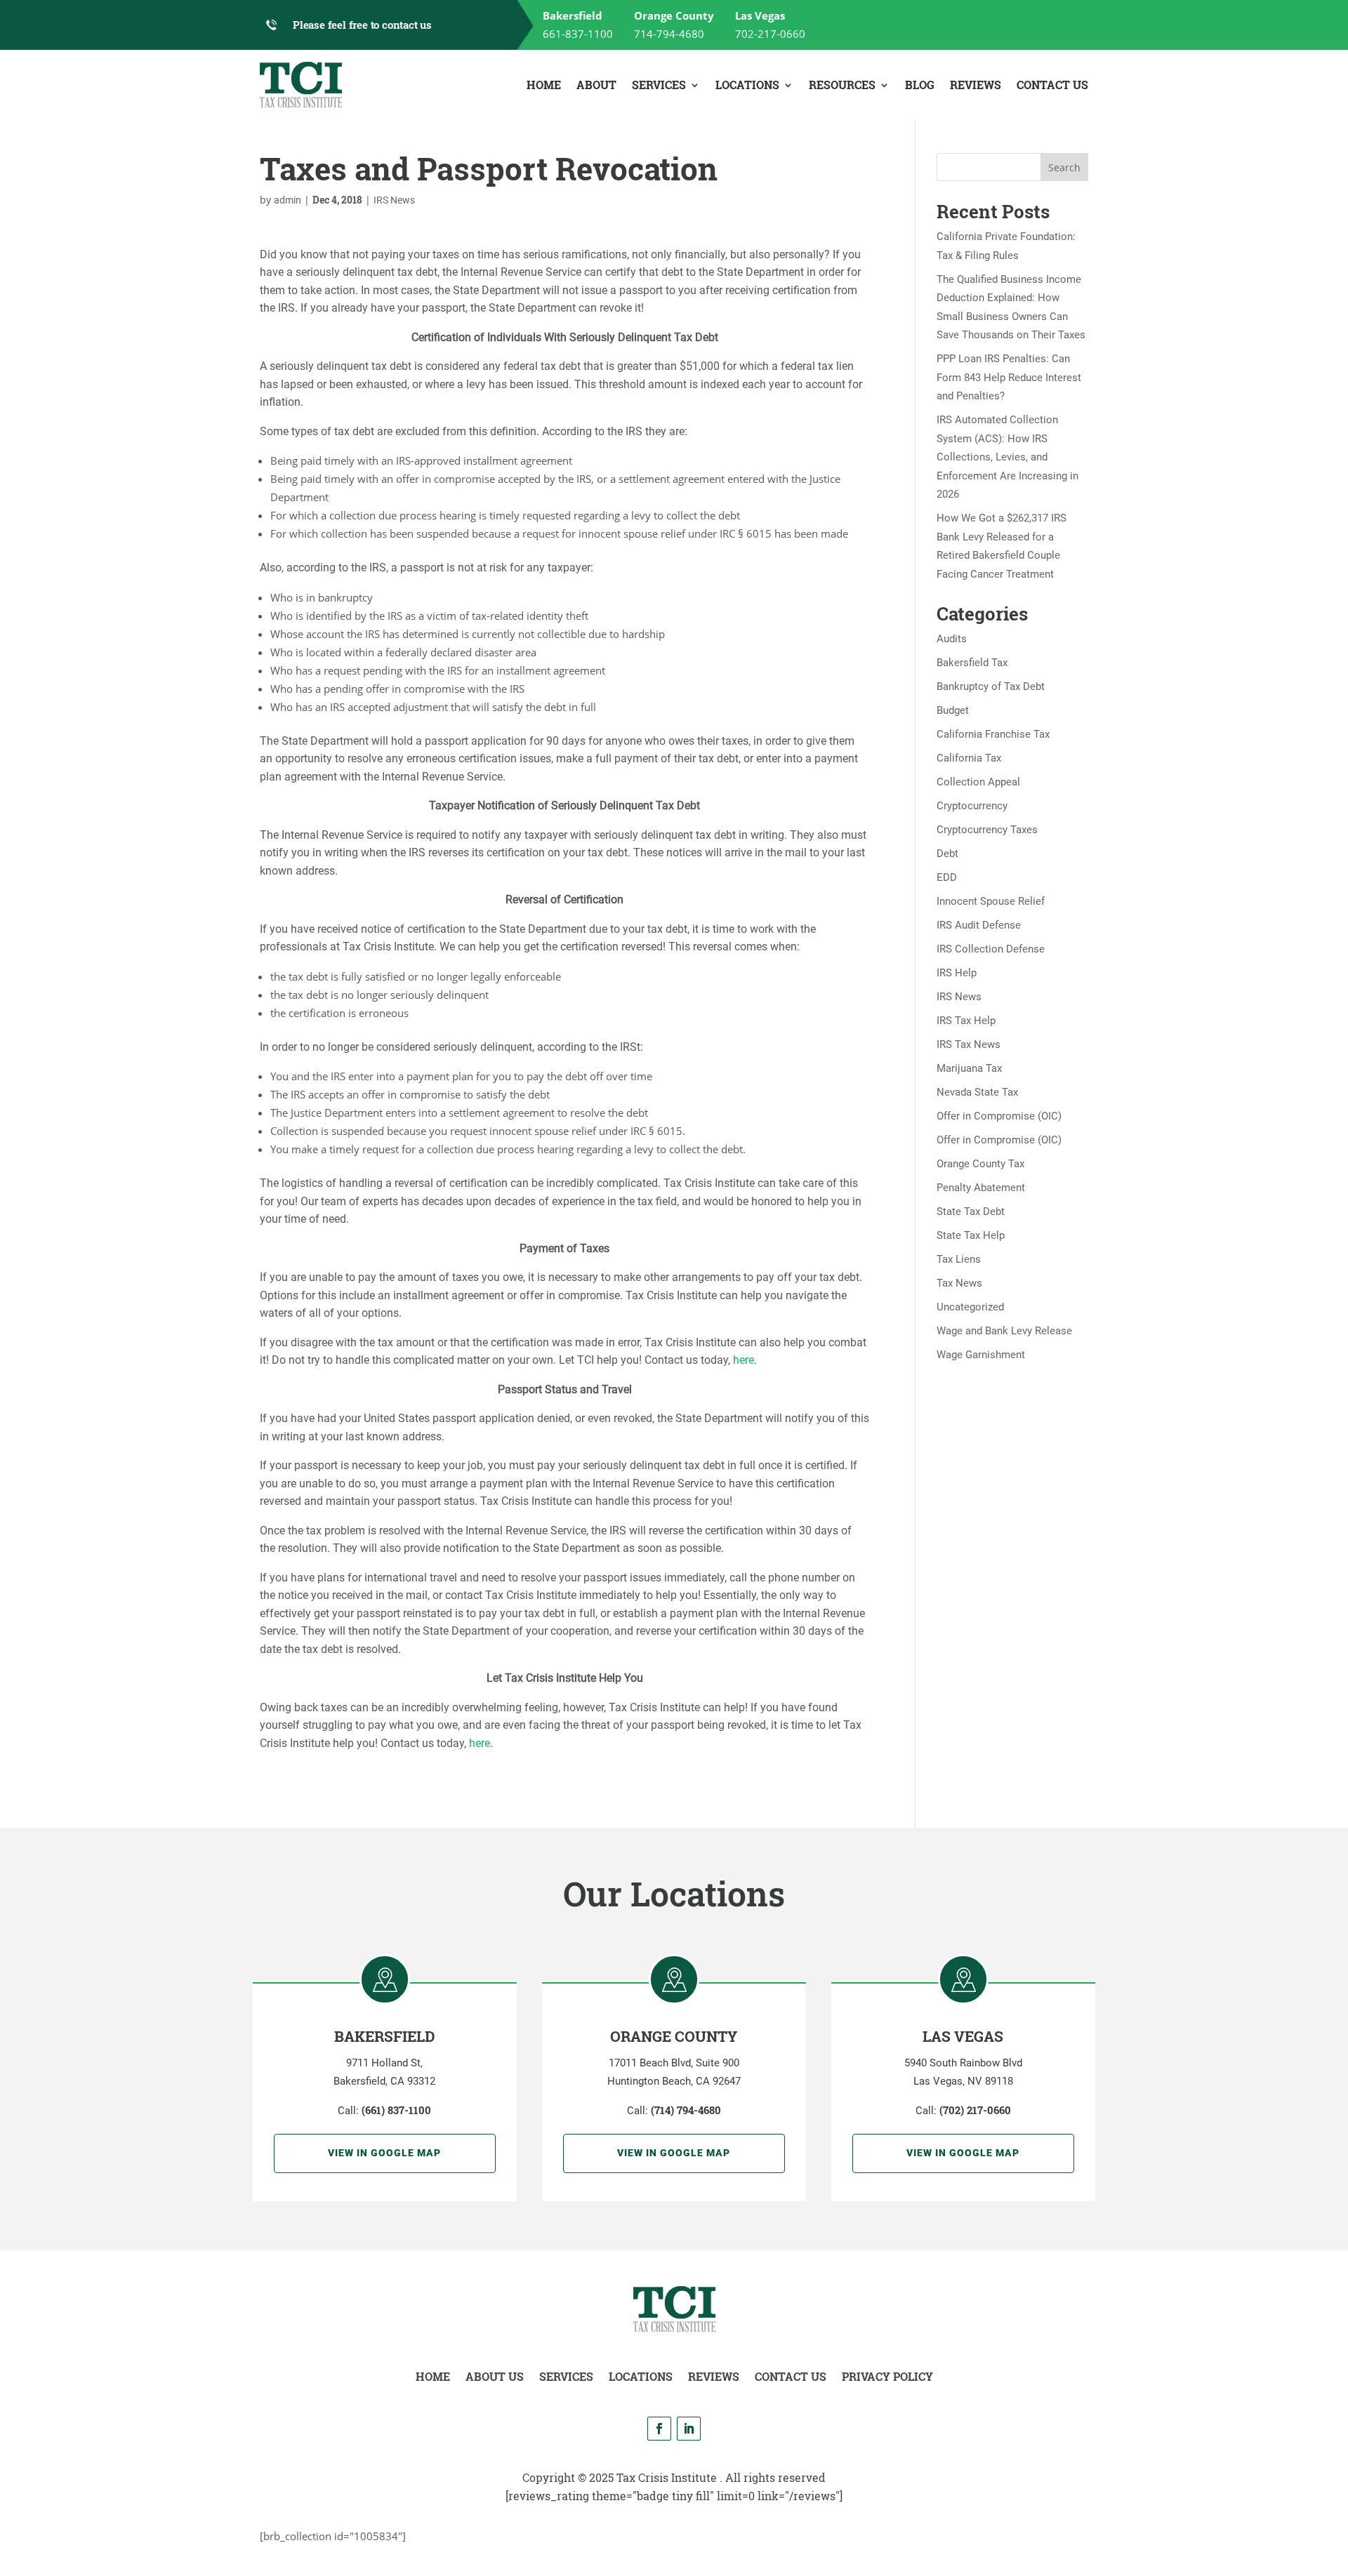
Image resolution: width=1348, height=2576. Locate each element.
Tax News (959, 1283)
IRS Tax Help (966, 1021)
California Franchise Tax (993, 734)
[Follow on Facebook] (659, 2429)
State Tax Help (971, 1235)
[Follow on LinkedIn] (689, 2429)
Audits (952, 639)
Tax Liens (959, 1259)
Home (544, 85)
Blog (920, 85)
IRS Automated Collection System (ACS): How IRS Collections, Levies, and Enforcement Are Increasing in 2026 (1007, 457)
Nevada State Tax (977, 1092)
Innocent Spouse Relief (991, 901)
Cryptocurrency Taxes (987, 830)
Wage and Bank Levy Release (1004, 1331)
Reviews (976, 85)
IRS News (394, 200)
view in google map (384, 2153)
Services (659, 85)
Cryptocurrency (972, 806)
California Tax (969, 758)
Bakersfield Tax (972, 663)
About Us (495, 2376)
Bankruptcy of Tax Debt (991, 686)
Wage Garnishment (981, 1355)
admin (288, 200)
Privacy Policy (887, 2376)
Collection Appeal (978, 782)
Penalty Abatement (981, 1188)
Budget (953, 710)
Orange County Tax (980, 1164)
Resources (842, 85)
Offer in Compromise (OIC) (999, 1116)
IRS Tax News (969, 1044)
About (596, 85)
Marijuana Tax (969, 1068)
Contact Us (1052, 85)
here (744, 1360)
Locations (747, 85)
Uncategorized (970, 1307)
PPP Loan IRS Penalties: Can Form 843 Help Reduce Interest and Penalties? (1009, 377)
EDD (947, 877)
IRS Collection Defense (991, 949)
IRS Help (957, 973)
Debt (947, 854)
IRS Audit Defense (979, 925)
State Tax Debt (971, 1211)
